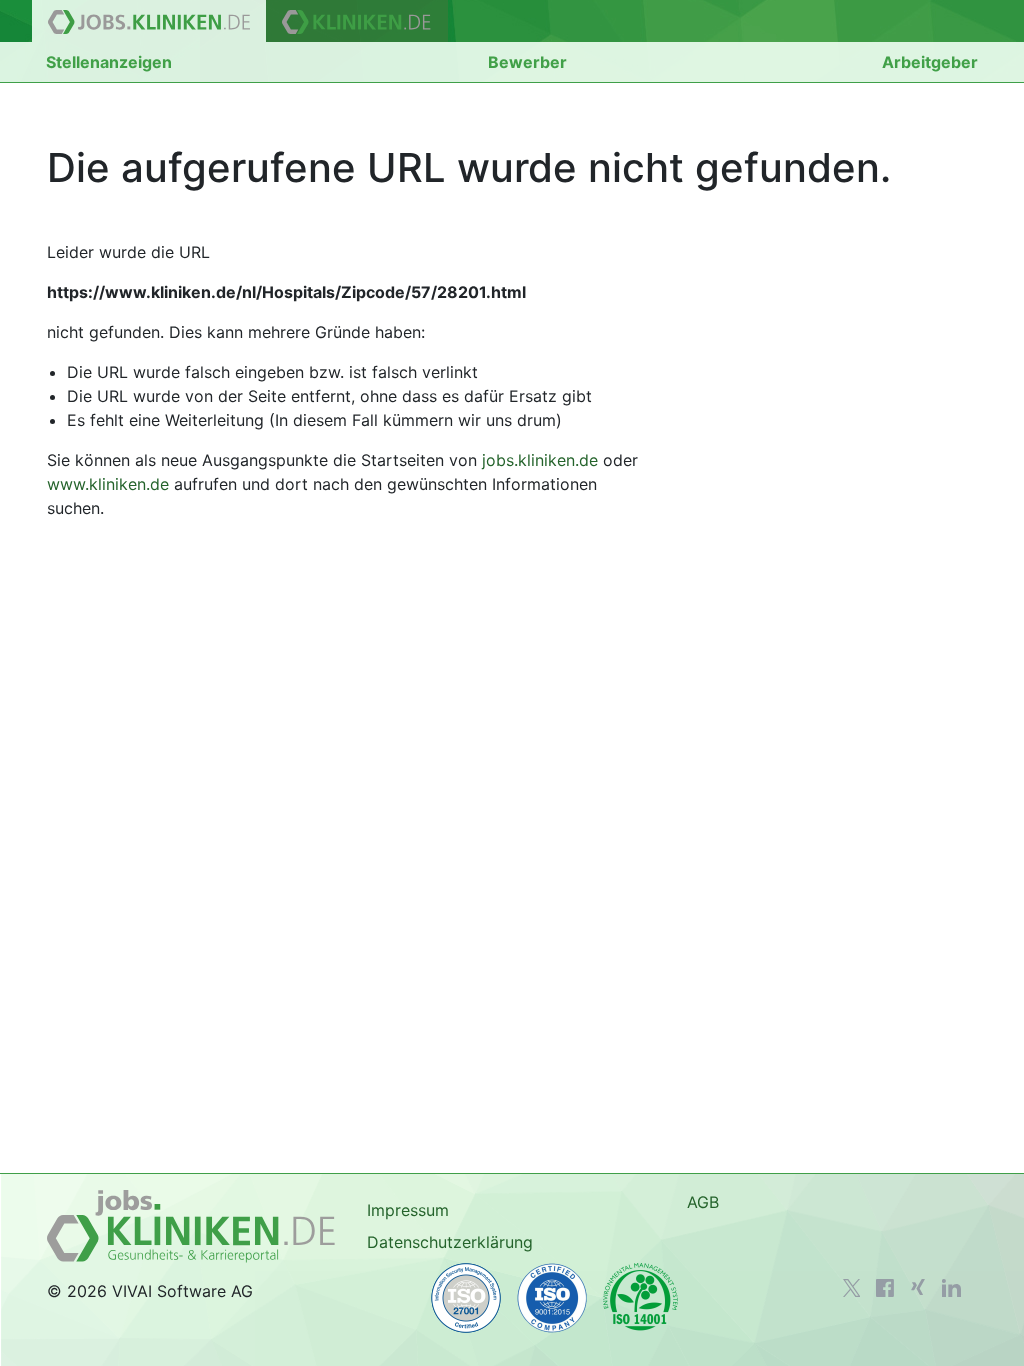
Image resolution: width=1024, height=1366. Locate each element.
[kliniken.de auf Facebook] (885, 1288)
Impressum (408, 1210)
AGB (703, 1202)
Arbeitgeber (930, 62)
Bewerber (527, 62)
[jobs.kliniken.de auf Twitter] (852, 1288)
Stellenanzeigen (109, 62)
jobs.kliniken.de (540, 460)
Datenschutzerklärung (450, 1242)
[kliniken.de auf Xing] (918, 1287)
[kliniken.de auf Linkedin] (951, 1288)
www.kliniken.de (108, 484)
